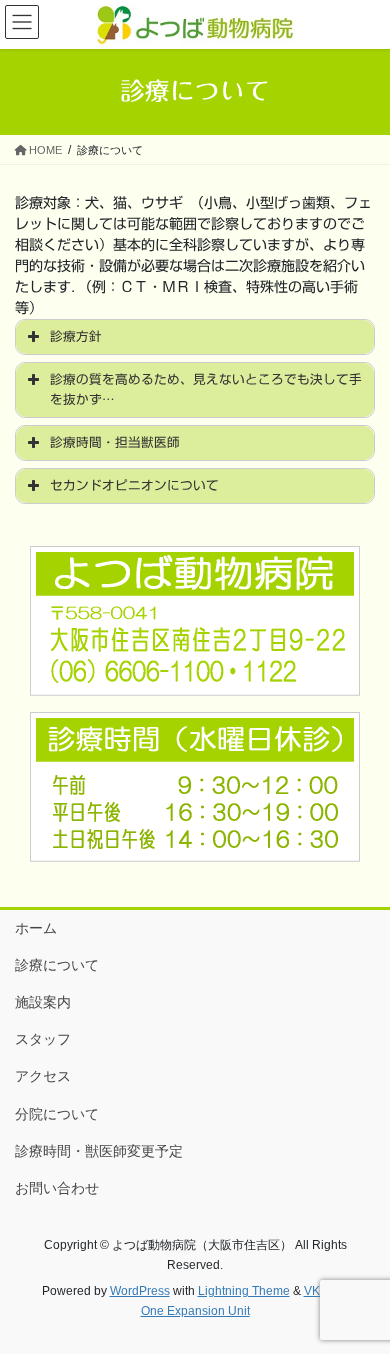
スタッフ (43, 1039)
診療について (57, 965)
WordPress (140, 1291)
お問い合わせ (57, 1188)
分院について (57, 1114)
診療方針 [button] (76, 336)
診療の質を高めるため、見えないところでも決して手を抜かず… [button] (206, 389)
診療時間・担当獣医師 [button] (115, 442)
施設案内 (43, 1002)
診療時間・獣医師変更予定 (99, 1151)
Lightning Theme (244, 1291)
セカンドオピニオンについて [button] (134, 485)
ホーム (36, 928)
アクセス (43, 1076)
